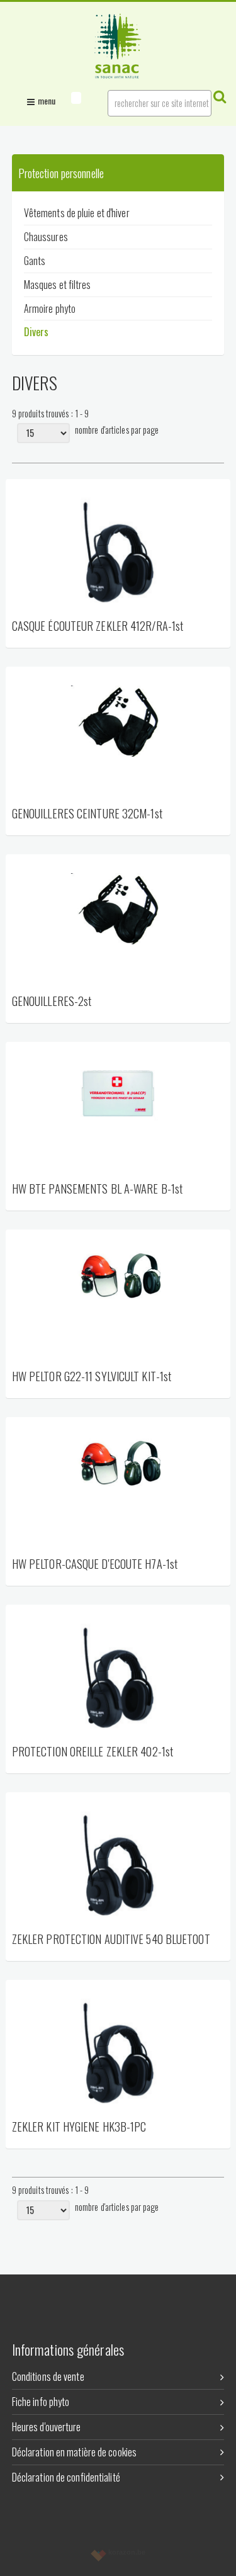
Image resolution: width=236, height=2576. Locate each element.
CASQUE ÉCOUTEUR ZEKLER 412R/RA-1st (98, 627)
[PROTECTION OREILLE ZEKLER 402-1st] (118, 1674)
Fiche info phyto (41, 2402)
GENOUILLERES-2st (52, 1002)
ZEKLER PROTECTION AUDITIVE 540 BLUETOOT (111, 1940)
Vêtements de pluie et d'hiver (77, 213)
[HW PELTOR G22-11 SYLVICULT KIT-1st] (118, 1299)
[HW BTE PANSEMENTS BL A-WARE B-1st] (118, 1111)
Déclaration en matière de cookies (74, 2452)
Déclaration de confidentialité (66, 2477)
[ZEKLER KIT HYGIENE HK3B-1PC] (118, 2049)
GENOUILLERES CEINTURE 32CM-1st (87, 814)
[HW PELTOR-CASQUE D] (118, 1486)
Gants (35, 261)
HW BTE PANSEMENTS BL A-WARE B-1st (97, 1189)
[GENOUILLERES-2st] (118, 924)
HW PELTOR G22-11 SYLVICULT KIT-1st (92, 1377)
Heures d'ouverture (47, 2427)
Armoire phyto (50, 308)
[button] (76, 98)
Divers (37, 332)
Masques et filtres (58, 285)
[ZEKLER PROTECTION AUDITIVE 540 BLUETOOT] (118, 1861)
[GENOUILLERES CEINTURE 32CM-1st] (118, 736)
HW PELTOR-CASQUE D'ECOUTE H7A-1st (95, 1565)
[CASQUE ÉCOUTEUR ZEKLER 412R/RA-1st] (118, 548)
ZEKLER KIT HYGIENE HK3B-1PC (79, 2127)
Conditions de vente (48, 2376)
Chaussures (46, 237)
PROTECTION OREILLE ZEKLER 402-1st (93, 1752)
